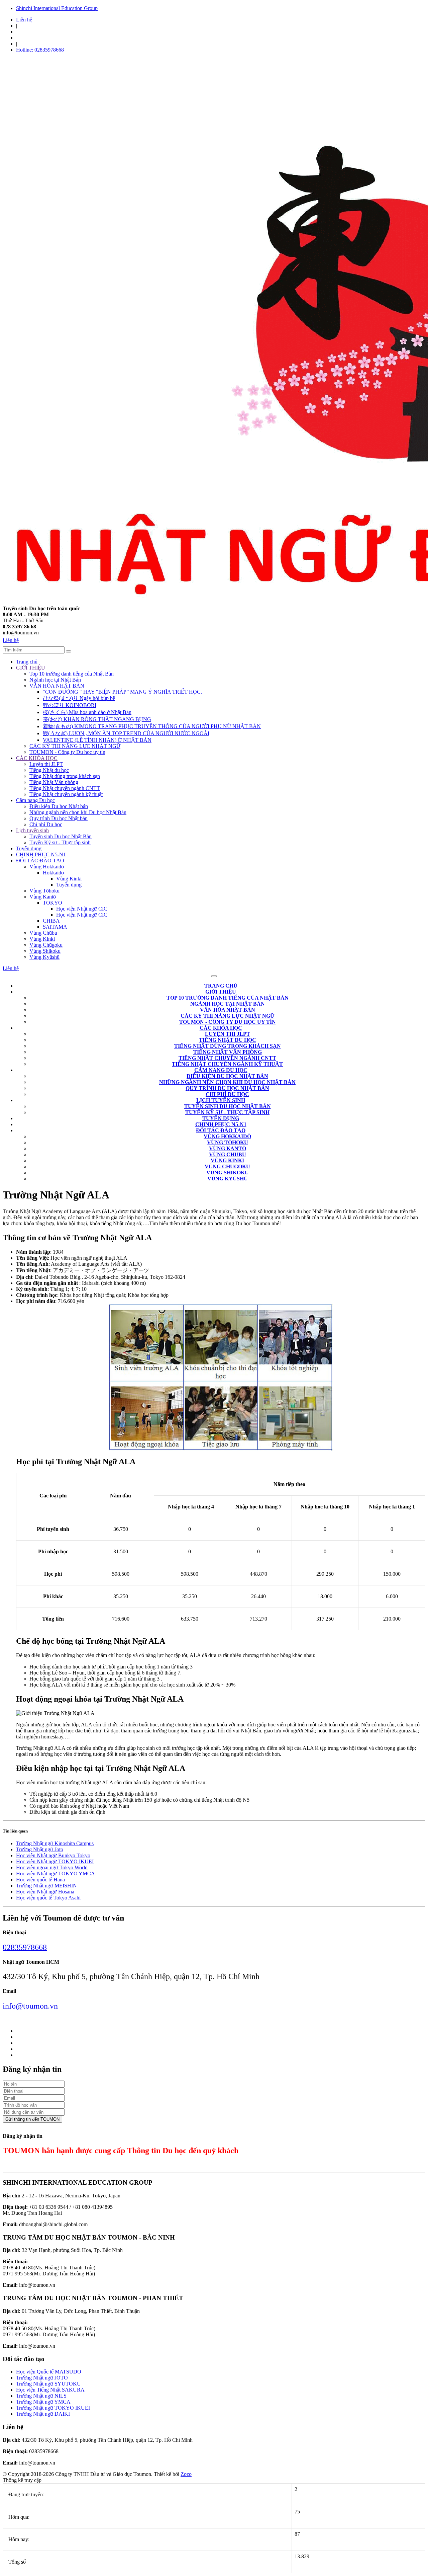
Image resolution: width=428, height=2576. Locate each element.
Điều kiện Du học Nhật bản (59, 806)
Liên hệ (24, 20)
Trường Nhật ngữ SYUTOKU (48, 2384)
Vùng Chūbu (43, 933)
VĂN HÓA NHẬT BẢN (57, 686)
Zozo (186, 2474)
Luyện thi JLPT (46, 764)
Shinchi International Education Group (57, 8)
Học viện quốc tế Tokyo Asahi (48, 1898)
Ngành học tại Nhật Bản (55, 680)
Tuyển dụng (29, 848)
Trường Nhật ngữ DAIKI (43, 2414)
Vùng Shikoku (45, 951)
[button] (221, 992)
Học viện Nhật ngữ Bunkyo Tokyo (53, 1855)
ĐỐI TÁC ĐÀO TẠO (40, 861)
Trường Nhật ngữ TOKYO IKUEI (53, 2408)
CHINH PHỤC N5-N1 (41, 854)
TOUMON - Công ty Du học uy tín (67, 752)
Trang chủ (27, 662)
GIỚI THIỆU (31, 668)
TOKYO (52, 903)
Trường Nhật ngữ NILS (41, 2396)
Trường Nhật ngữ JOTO (42, 2378)
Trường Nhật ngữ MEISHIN (46, 1886)
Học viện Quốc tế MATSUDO (49, 2372)
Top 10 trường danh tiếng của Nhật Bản (72, 674)
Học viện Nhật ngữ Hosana (45, 1892)
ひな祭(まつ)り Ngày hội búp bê (79, 698)
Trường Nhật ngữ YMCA (43, 2402)
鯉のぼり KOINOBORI (70, 705)
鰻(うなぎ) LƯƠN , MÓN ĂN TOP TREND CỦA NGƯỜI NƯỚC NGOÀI (126, 733)
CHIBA (51, 921)
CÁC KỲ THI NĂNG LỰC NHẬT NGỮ (75, 746)
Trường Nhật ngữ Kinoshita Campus (55, 1843)
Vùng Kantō (43, 897)
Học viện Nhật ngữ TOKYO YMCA (56, 1874)
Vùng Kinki (69, 879)
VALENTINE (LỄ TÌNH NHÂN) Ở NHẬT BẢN (97, 740)
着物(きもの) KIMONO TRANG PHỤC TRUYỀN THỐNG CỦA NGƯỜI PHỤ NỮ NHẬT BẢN (152, 726)
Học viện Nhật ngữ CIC (82, 909)
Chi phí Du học (46, 824)
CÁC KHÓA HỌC (37, 758)
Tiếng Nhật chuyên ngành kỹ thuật (66, 794)
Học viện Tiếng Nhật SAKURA (50, 2390)
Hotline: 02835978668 (40, 50)
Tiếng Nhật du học (49, 770)
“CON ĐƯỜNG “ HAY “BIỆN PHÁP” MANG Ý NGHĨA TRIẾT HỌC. (122, 692)
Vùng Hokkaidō (47, 867)
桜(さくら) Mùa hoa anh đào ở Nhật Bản (87, 712)
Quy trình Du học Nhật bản (59, 818)
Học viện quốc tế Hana (40, 1880)
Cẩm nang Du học (35, 800)
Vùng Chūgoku (46, 945)
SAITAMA (55, 927)
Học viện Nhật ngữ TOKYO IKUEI (55, 1861)
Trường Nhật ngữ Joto (40, 1849)
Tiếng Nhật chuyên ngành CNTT (65, 788)
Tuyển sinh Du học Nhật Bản (61, 836)
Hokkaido (53, 873)
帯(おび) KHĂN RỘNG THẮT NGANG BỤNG (97, 719)
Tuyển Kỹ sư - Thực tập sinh (60, 842)
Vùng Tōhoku (44, 891)
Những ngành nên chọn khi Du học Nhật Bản (78, 812)
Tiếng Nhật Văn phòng (54, 782)
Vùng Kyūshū (44, 957)
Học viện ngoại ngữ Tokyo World (52, 1867)
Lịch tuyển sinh (32, 830)
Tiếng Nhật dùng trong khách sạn (65, 776)
